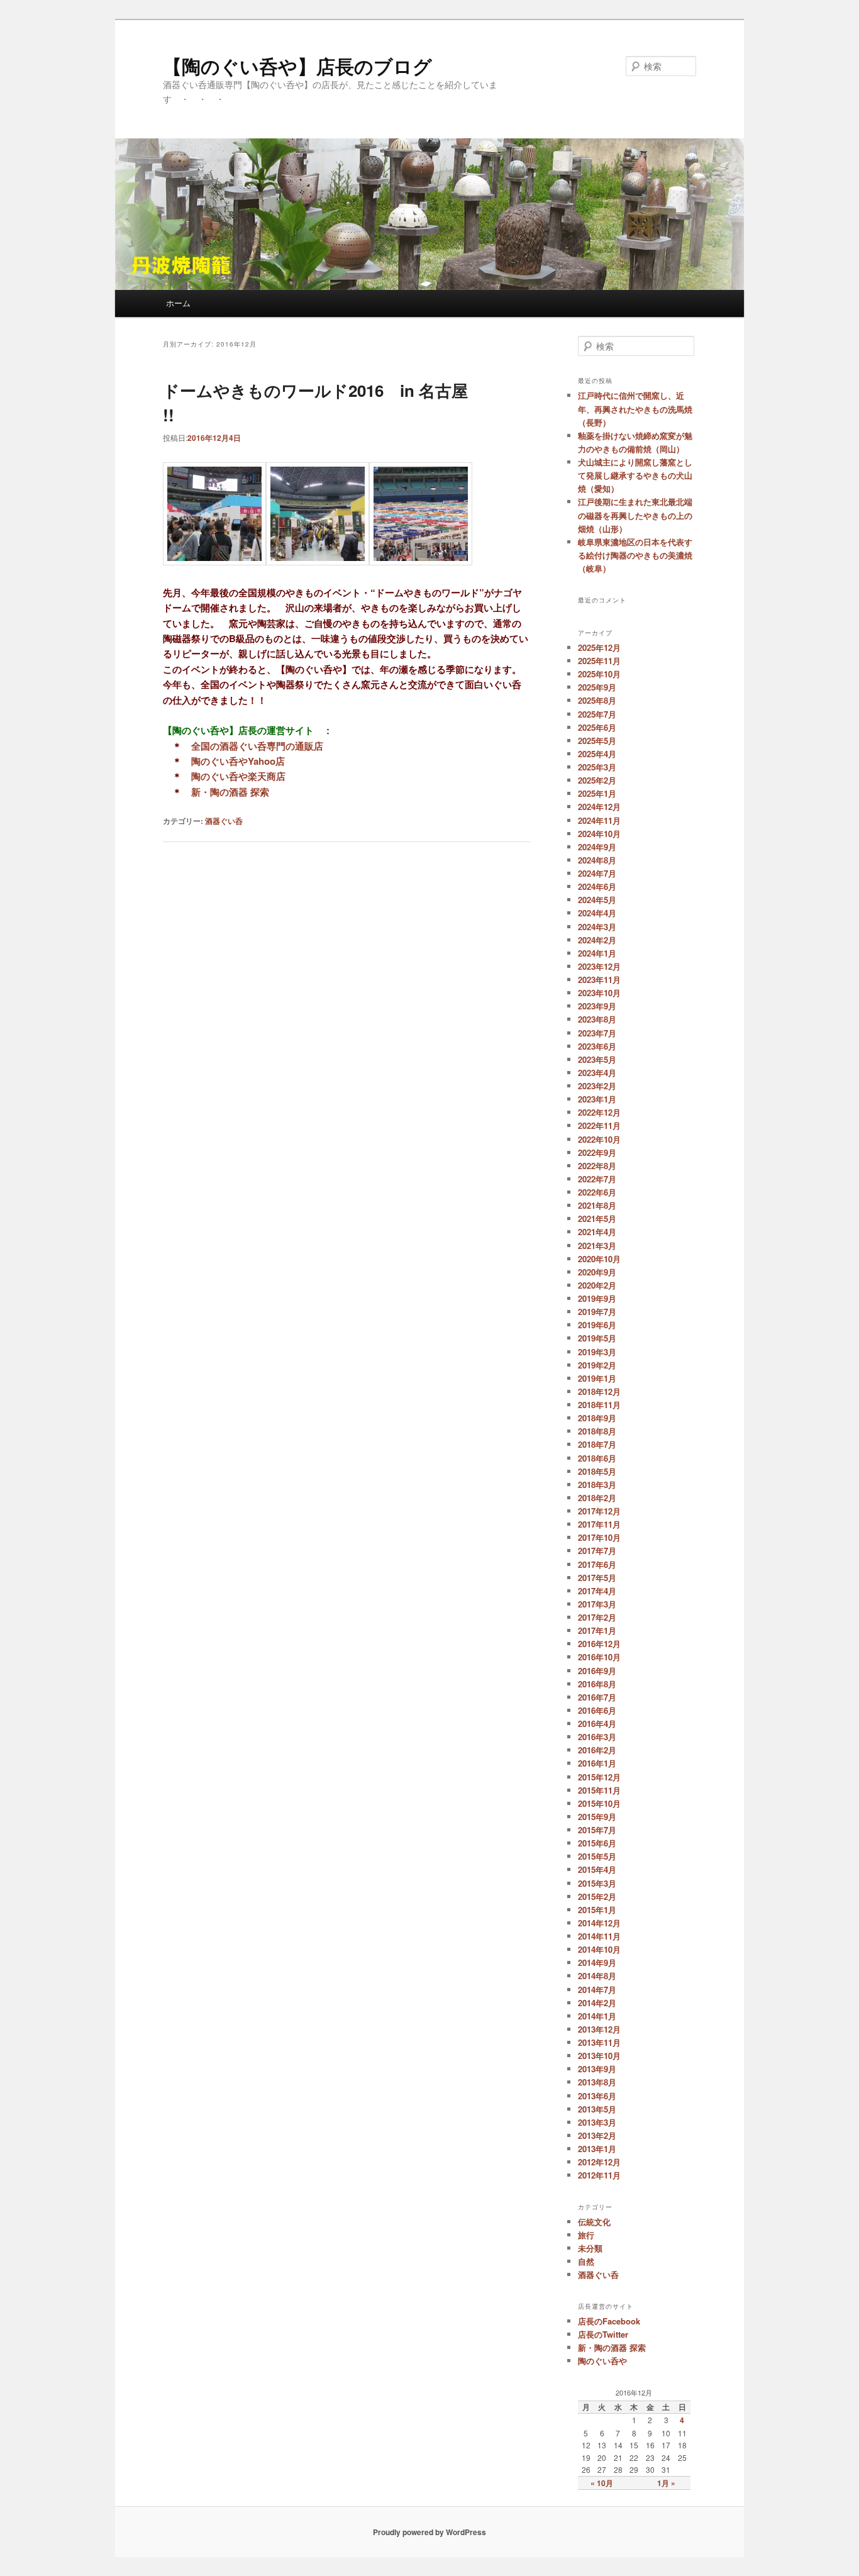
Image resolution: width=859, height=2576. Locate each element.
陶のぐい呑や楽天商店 (238, 776)
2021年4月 (597, 1232)
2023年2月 (597, 1086)
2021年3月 (597, 1246)
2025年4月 (597, 754)
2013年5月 (597, 2109)
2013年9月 (597, 2069)
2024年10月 (599, 834)
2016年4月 (597, 1724)
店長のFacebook (609, 2321)
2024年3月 (597, 927)
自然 (586, 2261)
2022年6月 (597, 1192)
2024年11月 (599, 820)
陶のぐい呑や (602, 2361)
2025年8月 (597, 700)
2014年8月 (597, 1976)
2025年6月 (597, 727)
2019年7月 (597, 1312)
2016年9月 (597, 1671)
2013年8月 (597, 2082)
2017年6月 (597, 1564)
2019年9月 (597, 1298)
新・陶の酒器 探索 (230, 792)
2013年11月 (599, 2042)
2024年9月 (597, 847)
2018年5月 (597, 1471)
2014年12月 (599, 1923)
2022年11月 (599, 1125)
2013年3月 (597, 2122)
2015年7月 (597, 1830)
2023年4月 (597, 1073)
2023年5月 (597, 1059)
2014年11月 (599, 1936)
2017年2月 (597, 1617)
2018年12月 (599, 1391)
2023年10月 (599, 993)
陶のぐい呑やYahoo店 (238, 761)
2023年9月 (597, 1006)
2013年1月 (597, 2149)
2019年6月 (597, 1325)
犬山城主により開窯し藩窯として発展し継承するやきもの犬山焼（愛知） (635, 475)
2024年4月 (597, 913)
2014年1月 (597, 2016)
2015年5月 (597, 1856)
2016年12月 (599, 1644)
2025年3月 (597, 767)
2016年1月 (597, 1763)
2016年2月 (597, 1750)
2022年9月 (597, 1152)
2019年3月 (597, 1352)
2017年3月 (597, 1604)
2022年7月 (597, 1179)
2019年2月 (597, 1365)
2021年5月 (597, 1219)
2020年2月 (597, 1285)
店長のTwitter (603, 2334)
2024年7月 (597, 873)
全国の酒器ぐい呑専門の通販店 (257, 746)
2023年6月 (597, 1046)
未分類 (590, 2248)
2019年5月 (597, 1338)
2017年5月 (597, 1578)
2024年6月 (597, 886)
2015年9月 (597, 1817)
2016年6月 (597, 1710)
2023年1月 (597, 1099)
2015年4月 (597, 1869)
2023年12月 (599, 966)
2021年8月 (597, 1205)
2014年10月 (599, 1949)
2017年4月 (597, 1591)
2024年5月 (597, 900)
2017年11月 (599, 1524)
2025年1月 (597, 793)
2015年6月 (597, 1843)
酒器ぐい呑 (224, 821)
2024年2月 (597, 940)
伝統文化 (594, 2222)
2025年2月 (597, 780)
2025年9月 (597, 687)
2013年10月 (599, 2056)
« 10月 (602, 2483)
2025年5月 (597, 741)
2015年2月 (597, 1896)
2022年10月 (599, 1139)
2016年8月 (597, 1684)
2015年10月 (599, 1803)
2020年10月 (599, 1259)
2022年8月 (597, 1166)
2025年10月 (599, 674)
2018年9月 (597, 1418)
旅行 (586, 2235)
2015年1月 (597, 1910)
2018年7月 (597, 1444)
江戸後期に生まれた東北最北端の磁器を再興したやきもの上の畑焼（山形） (635, 515)
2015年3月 (597, 1883)
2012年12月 (599, 2162)
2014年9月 (597, 1963)
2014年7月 (597, 1990)
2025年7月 (597, 714)
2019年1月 (597, 1378)
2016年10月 (599, 1657)
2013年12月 (599, 2029)
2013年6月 (597, 2096)
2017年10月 (599, 1537)
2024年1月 (597, 953)
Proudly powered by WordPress (429, 2532)
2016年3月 (597, 1737)
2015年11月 (599, 1790)
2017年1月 (597, 1630)
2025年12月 (599, 647)
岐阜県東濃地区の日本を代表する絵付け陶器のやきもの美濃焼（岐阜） (635, 555)
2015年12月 (599, 1777)
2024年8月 (597, 860)
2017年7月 (597, 1551)
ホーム (178, 303)
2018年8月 (597, 1431)
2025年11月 (599, 661)
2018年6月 (597, 1458)
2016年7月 (597, 1697)
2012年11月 (599, 2175)
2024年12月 (599, 807)
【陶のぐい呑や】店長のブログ (297, 66)
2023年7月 (597, 1033)
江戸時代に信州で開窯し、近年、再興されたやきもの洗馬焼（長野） (635, 408)
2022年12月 (599, 1112)
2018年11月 (599, 1405)
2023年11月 (599, 980)
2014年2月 (597, 2003)
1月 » (666, 2483)
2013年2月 (597, 2135)
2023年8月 (597, 1019)
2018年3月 (597, 1485)
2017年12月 (599, 1511)
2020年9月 (597, 1272)
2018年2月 (597, 1498)
